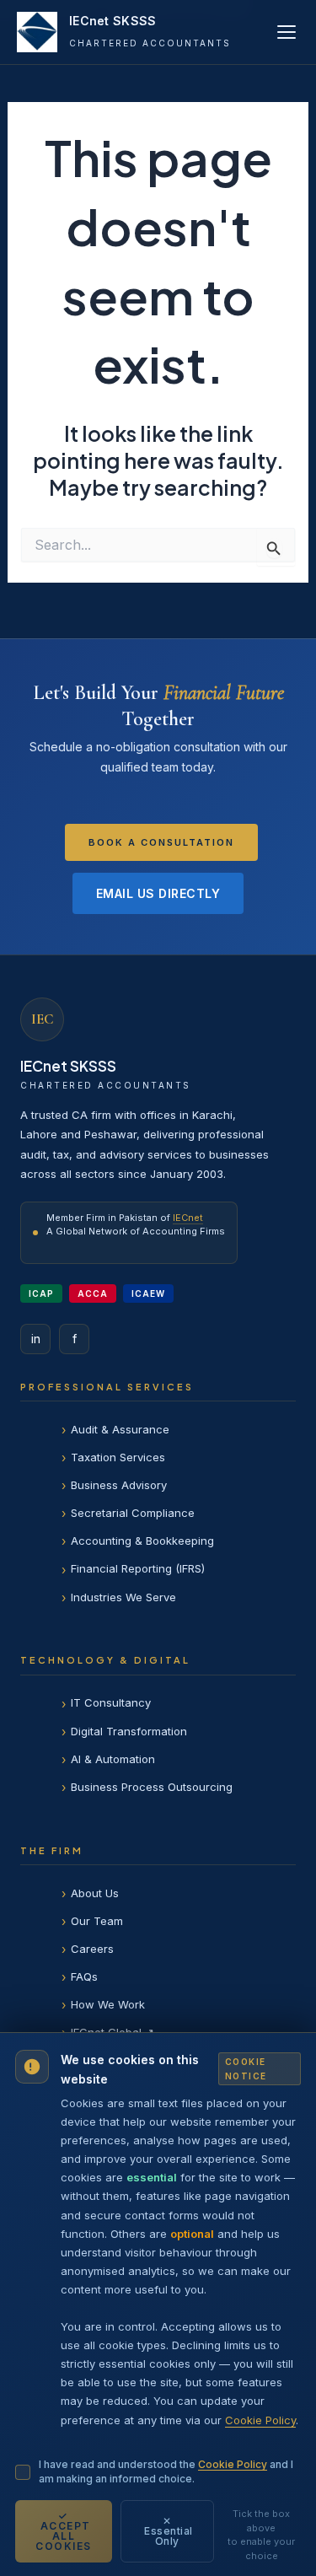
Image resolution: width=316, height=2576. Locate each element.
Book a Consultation (161, 842)
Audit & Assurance (120, 1429)
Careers (92, 1949)
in (36, 1339)
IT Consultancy (111, 1702)
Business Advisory (119, 1485)
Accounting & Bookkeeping (142, 1541)
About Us (95, 1893)
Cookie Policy (260, 2420)
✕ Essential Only (167, 2531)
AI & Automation (113, 1759)
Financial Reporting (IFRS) (138, 1568)
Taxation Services (118, 1457)
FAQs (84, 1976)
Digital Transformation (129, 1731)
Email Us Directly (158, 893)
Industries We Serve (123, 1597)
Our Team (97, 1921)
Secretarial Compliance (133, 1513)
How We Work (108, 2004)
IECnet (188, 1218)
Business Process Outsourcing (152, 1787)
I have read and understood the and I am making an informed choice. (166, 2471)
